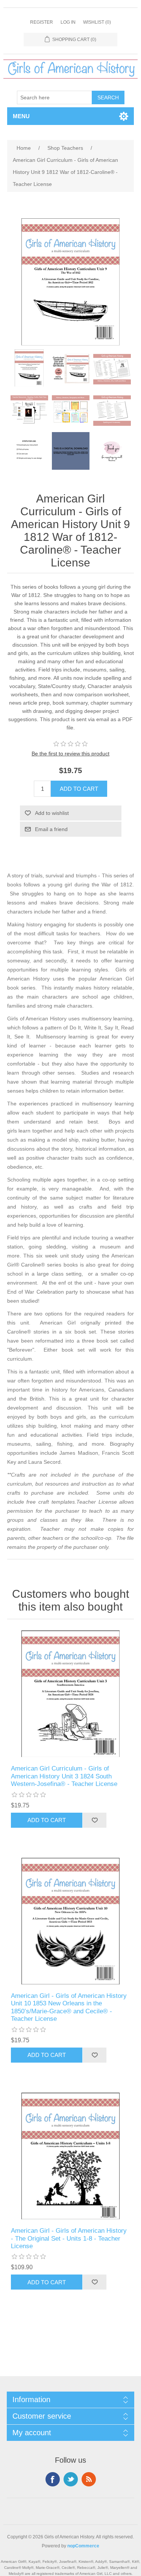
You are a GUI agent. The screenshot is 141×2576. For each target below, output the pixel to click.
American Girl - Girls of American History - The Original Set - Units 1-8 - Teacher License (69, 2238)
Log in (68, 22)
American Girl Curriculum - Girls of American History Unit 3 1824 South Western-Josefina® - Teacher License (64, 1776)
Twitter (71, 2479)
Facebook (53, 2479)
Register (42, 22)
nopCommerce (83, 2546)
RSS (89, 2479)
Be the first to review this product (70, 754)
